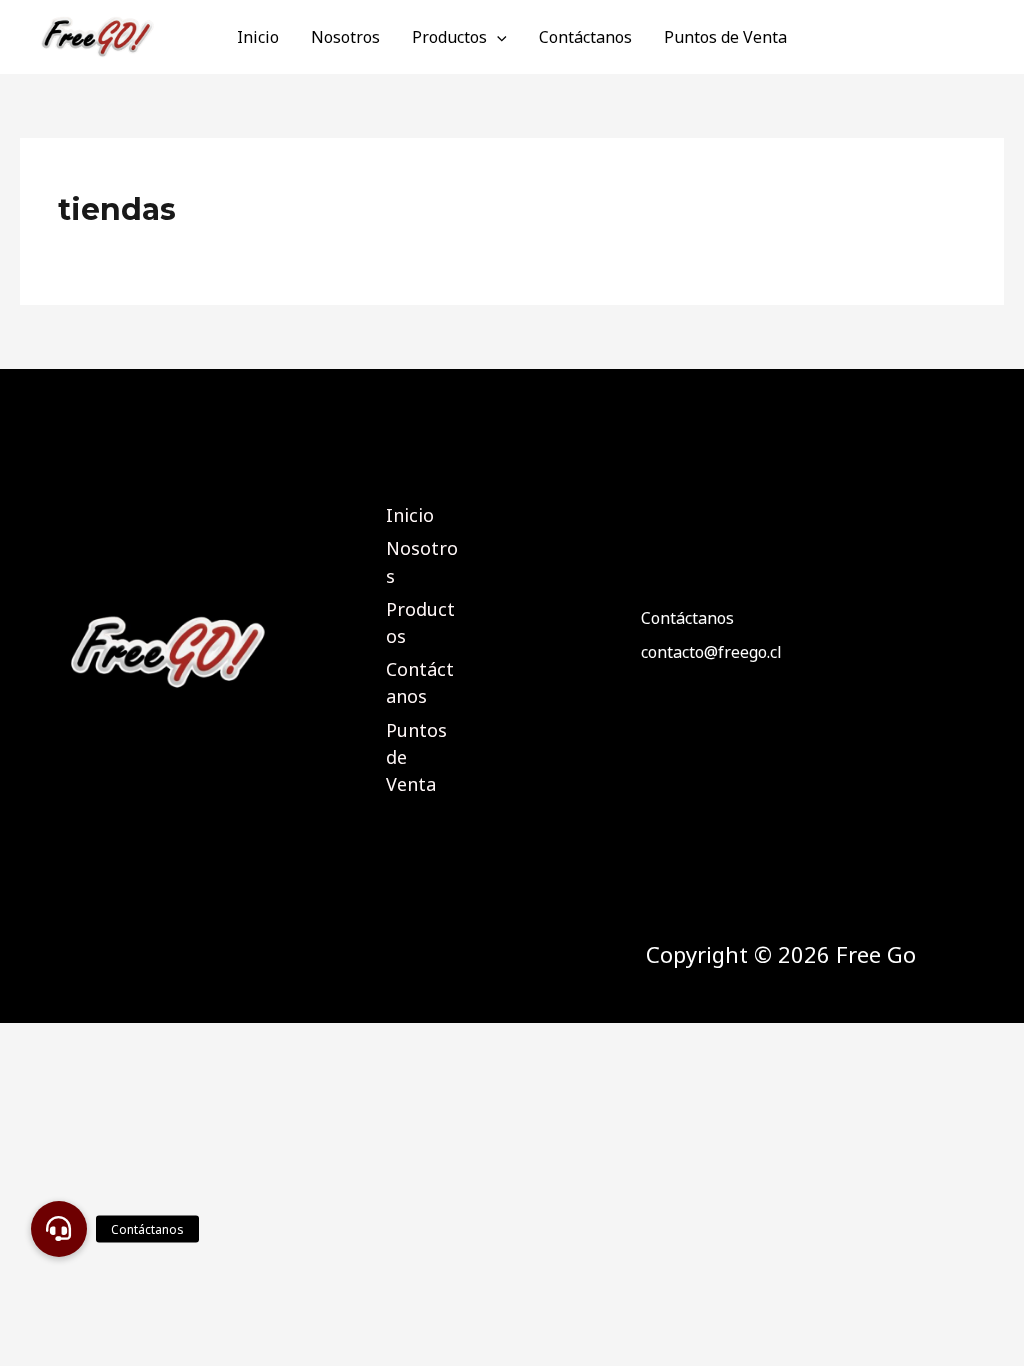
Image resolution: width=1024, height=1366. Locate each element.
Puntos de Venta (725, 37)
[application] (497, 37)
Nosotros (345, 37)
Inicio (258, 37)
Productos (449, 37)
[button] (59, 1229)
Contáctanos (585, 37)
